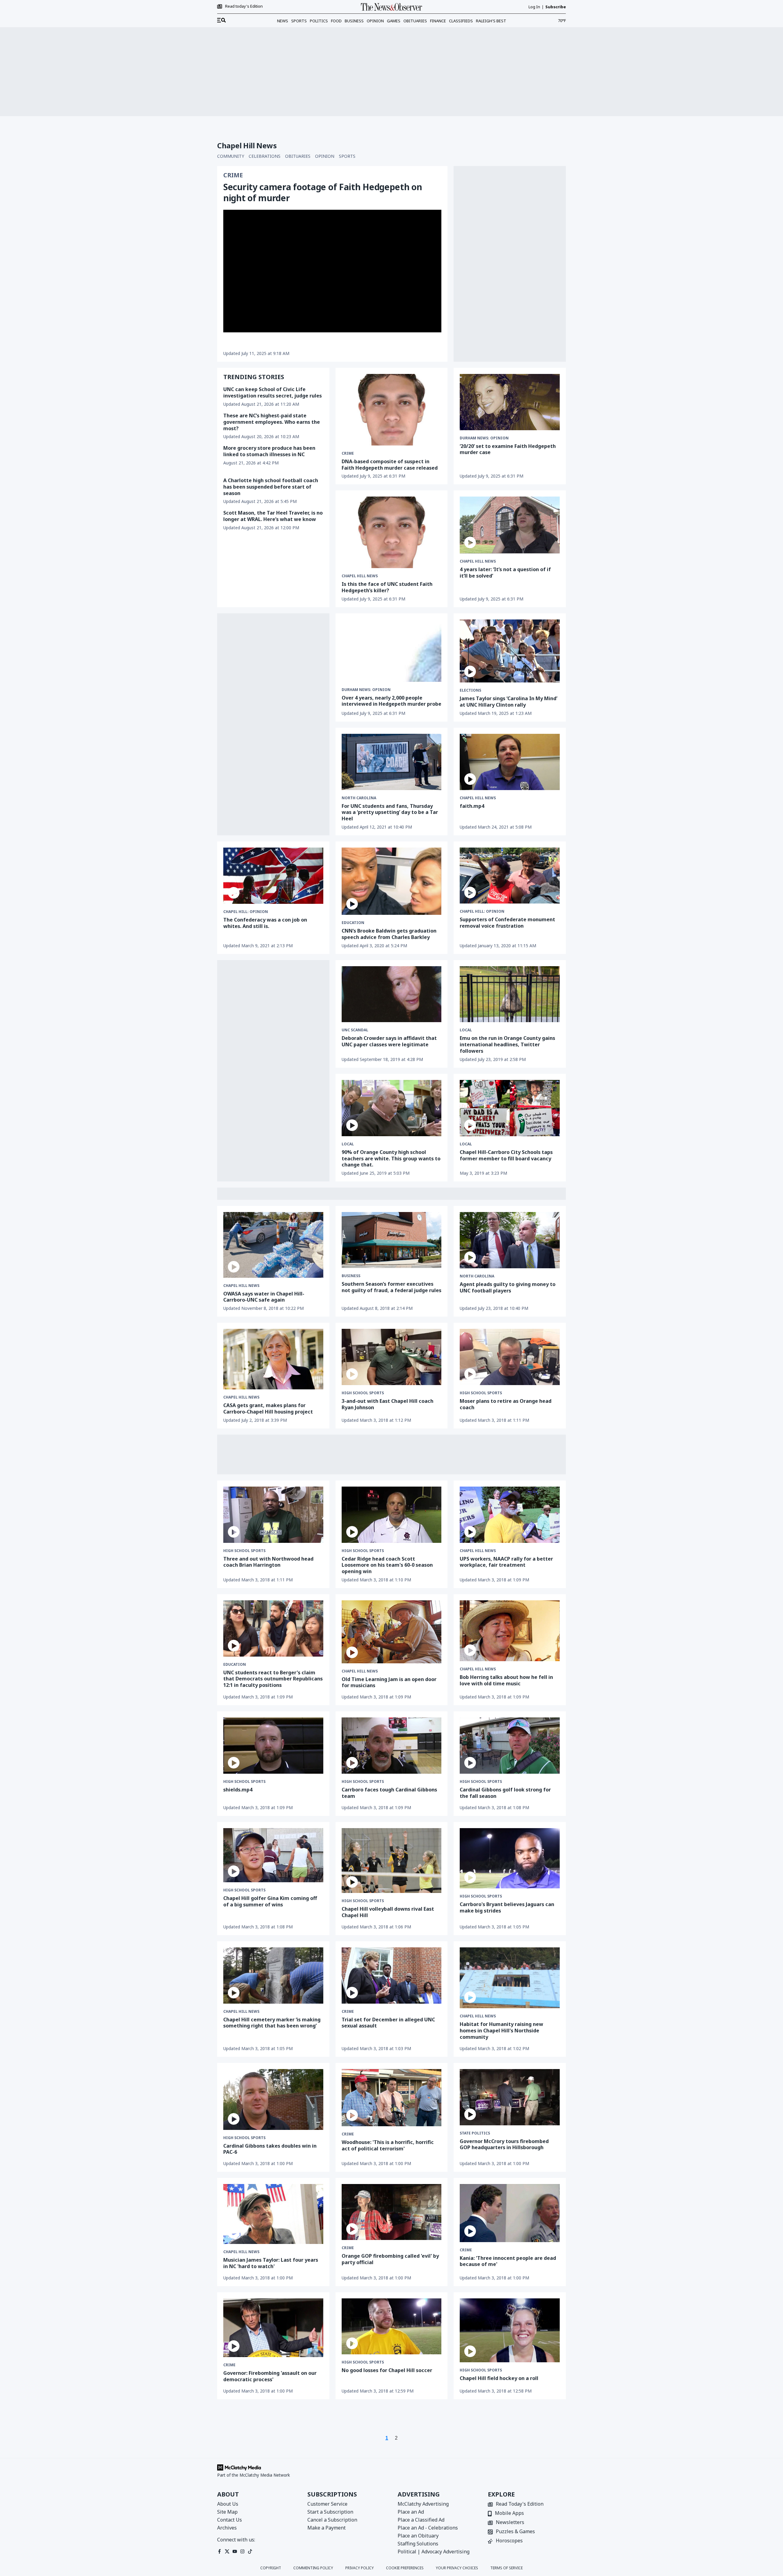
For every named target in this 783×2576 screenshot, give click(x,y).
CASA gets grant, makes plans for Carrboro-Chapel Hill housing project (268, 1408)
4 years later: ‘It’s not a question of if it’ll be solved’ (505, 573)
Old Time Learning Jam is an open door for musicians (389, 1682)
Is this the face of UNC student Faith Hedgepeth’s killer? (387, 587)
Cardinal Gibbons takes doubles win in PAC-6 (270, 2149)
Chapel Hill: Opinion (246, 912)
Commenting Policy (313, 2568)
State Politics (475, 2133)
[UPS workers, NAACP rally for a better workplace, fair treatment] (510, 1515)
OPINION (325, 156)
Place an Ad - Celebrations (428, 2528)
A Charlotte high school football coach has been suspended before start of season (271, 487)
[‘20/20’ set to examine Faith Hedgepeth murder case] (510, 402)
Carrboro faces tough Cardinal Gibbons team (389, 1793)
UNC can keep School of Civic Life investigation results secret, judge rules (273, 392)
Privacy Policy (360, 2568)
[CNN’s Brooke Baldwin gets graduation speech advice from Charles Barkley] (392, 881)
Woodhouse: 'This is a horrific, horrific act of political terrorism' (388, 2145)
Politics (319, 21)
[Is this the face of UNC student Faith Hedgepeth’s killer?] (392, 532)
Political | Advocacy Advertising (434, 2552)
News (283, 21)
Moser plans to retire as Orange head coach (506, 1404)
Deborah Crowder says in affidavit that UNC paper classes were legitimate (389, 1041)
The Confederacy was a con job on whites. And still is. (265, 923)
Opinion (375, 21)
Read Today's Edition (520, 2504)
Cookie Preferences (405, 2568)
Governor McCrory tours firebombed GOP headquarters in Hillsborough (504, 2144)
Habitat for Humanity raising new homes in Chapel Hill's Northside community (501, 2031)
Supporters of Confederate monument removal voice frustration (507, 923)
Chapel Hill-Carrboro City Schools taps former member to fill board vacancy (506, 1155)
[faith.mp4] (510, 762)
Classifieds (461, 21)
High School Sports (363, 1393)
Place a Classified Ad (421, 2520)
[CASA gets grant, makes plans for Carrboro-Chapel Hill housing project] (273, 1359)
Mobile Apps (509, 2513)
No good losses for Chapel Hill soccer (387, 2370)
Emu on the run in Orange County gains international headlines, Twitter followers (507, 1044)
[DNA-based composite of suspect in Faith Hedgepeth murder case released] (392, 410)
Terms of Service (507, 2568)
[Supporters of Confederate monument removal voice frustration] (510, 876)
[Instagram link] (242, 2551)
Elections (470, 690)
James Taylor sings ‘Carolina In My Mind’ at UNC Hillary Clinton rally (508, 702)
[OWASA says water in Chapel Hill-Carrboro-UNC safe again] (273, 1245)
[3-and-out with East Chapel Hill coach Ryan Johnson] (392, 1357)
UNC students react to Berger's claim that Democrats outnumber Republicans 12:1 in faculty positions (273, 1679)
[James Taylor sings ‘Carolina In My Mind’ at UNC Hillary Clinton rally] (510, 651)
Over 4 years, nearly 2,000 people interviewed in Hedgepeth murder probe (391, 701)
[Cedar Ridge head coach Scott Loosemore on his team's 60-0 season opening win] (392, 1515)
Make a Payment (327, 2528)
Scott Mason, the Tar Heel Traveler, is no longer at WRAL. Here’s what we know (273, 516)
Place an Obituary (418, 2536)
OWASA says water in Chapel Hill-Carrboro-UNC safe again (264, 1297)
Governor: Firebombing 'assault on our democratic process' (270, 2376)
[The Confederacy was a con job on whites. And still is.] (273, 876)
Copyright (271, 2568)
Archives (227, 2528)
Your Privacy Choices (457, 2568)
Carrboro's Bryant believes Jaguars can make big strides (507, 1907)
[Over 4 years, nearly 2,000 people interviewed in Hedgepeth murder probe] (392, 651)
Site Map (227, 2512)
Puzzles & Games (515, 2532)
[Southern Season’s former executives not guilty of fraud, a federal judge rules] (392, 1240)
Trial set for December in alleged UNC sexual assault (388, 2023)
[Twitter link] (227, 2551)
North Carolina (359, 798)
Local (466, 1030)
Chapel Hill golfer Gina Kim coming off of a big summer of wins (270, 1901)
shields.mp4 (238, 1790)
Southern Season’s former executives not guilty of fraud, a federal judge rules (391, 1287)
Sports (299, 21)
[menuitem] (221, 20)
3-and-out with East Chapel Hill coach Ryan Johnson (388, 1404)
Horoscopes (509, 2541)
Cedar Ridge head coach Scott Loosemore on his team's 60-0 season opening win (387, 1565)
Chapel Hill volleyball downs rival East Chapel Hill (388, 1912)
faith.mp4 (472, 806)
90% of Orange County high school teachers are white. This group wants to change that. (391, 1159)
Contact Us (230, 2520)
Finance (438, 21)
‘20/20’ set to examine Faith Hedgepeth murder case (508, 449)
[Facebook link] (219, 2551)
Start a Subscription (330, 2512)
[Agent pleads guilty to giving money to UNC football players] (510, 1240)
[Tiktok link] (250, 2551)
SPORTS (347, 156)
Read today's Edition (244, 6)
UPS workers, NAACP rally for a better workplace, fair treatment (506, 1562)
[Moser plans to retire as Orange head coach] (510, 1357)
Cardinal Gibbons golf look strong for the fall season (505, 1793)
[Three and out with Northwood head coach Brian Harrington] (273, 1515)
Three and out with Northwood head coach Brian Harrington (268, 1562)
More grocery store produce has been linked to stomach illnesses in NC (269, 451)
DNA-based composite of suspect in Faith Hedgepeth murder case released (390, 465)
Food (336, 21)
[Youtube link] (235, 2551)
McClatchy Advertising (423, 2504)
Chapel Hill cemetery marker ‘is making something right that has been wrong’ (272, 2023)
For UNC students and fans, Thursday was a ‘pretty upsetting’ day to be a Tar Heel (390, 812)
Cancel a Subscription (332, 2520)
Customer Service (327, 2504)
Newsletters (510, 2523)
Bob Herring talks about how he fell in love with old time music (506, 1680)
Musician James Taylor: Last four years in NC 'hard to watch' (271, 2263)
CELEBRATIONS (265, 156)
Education (353, 923)
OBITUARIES (298, 156)
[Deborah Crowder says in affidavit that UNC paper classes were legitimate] (392, 994)
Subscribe (556, 7)
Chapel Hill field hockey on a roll (499, 2378)
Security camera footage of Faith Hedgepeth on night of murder (323, 192)
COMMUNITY (231, 156)
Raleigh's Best (491, 21)
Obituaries (415, 21)
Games (394, 21)
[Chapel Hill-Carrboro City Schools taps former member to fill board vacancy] (510, 1108)
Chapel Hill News (360, 576)
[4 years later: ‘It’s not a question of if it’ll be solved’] (510, 525)
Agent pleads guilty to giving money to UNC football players (508, 1287)
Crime (233, 175)
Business (354, 21)
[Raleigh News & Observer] (391, 7)
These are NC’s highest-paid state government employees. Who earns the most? (272, 422)
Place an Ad (411, 2512)
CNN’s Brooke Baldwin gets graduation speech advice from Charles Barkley (389, 934)
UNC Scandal (355, 1030)
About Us (228, 2504)
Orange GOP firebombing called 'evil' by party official (390, 2259)
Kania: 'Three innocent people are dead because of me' (508, 2261)
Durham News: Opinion (484, 438)
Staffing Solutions (418, 2544)
